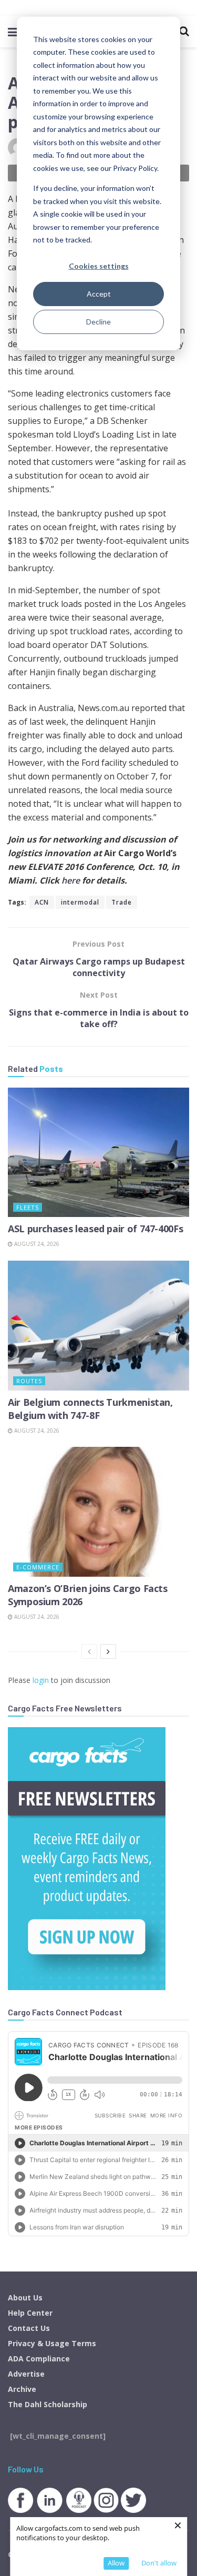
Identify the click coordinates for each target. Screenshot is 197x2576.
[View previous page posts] (89, 1651)
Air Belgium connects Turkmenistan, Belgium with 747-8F (90, 1409)
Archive (22, 2389)
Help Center (30, 2313)
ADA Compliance (39, 2359)
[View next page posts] (108, 1651)
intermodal (80, 902)
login (41, 1680)
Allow (116, 2563)
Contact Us (29, 2328)
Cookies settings (99, 266)
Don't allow (159, 2563)
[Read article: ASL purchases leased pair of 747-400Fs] (98, 1153)
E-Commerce (38, 1567)
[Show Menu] (13, 32)
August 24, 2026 (36, 1244)
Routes (29, 1381)
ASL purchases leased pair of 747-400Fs (95, 1229)
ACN (42, 902)
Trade (122, 902)
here (72, 880)
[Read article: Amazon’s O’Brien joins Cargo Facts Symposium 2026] (98, 1512)
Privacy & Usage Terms (52, 2343)
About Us (25, 2298)
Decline (98, 322)
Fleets (28, 1207)
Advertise (26, 2374)
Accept (99, 294)
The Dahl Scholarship (48, 2404)
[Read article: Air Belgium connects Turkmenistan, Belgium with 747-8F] (98, 1326)
